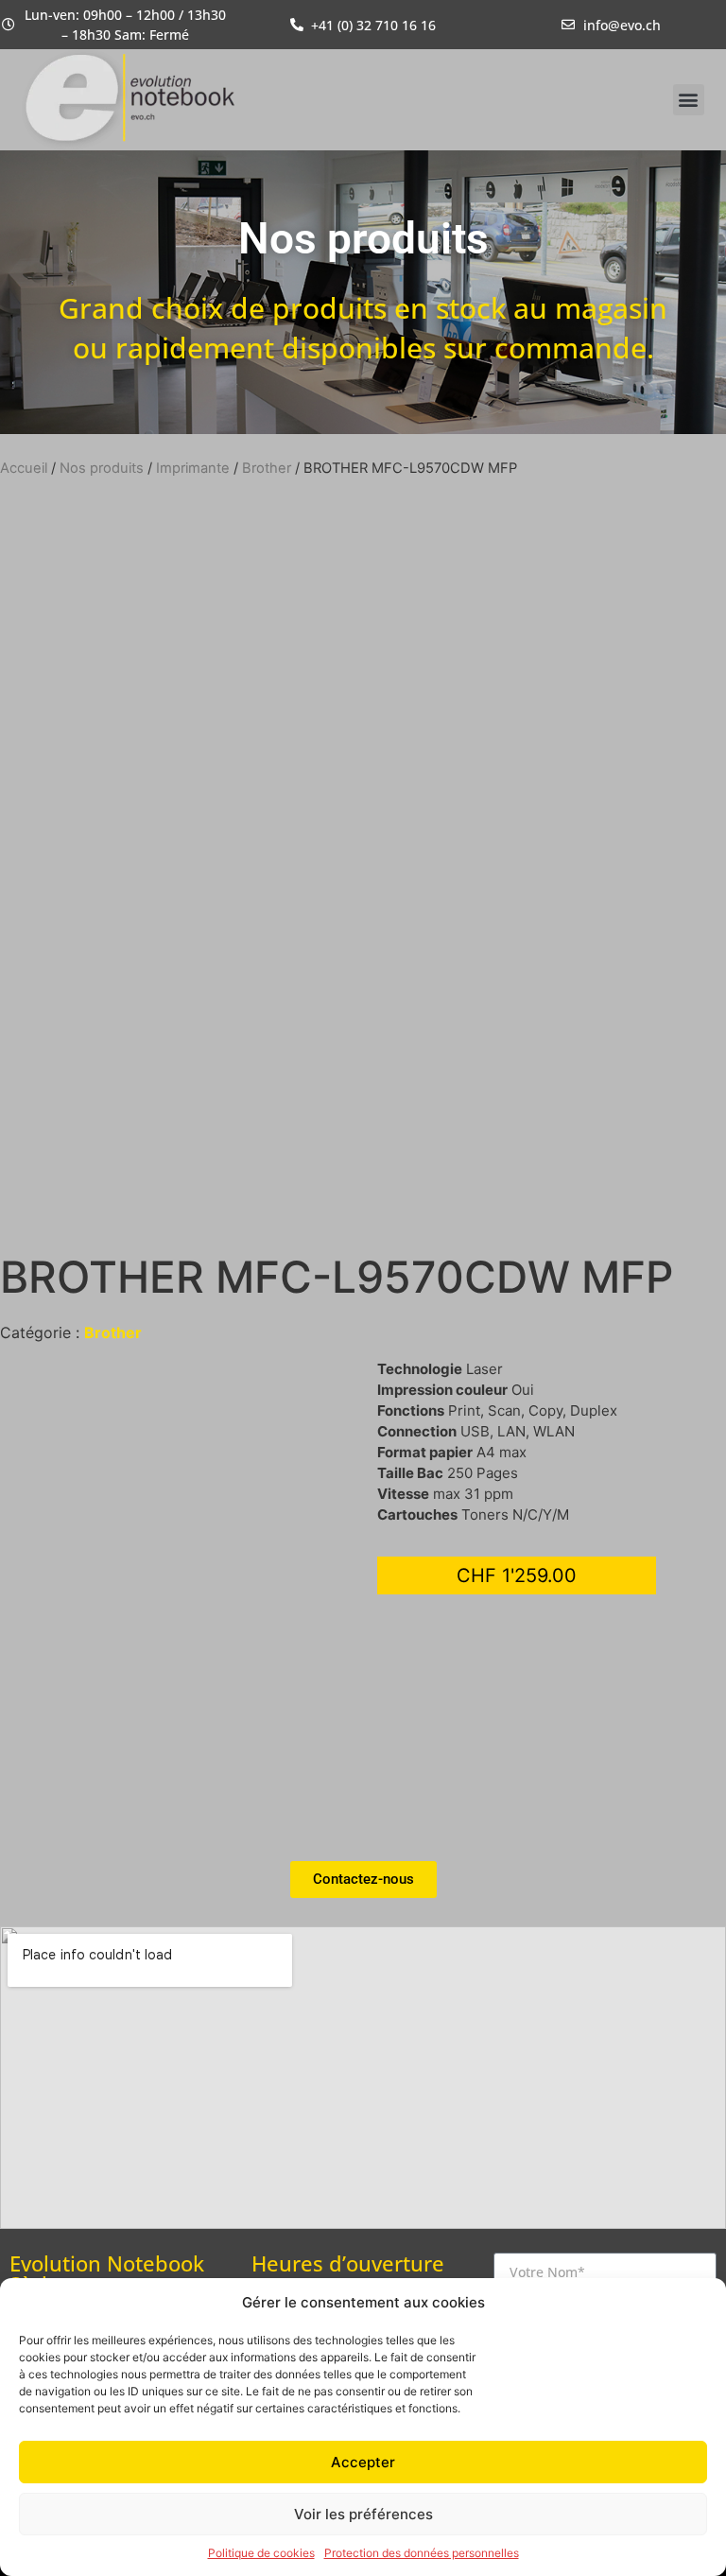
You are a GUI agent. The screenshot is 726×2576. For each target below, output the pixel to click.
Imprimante (193, 468)
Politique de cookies (261, 2553)
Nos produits (102, 468)
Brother (267, 468)
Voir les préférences (363, 2514)
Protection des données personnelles (422, 2553)
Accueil (24, 468)
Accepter (363, 2462)
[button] (689, 100)
